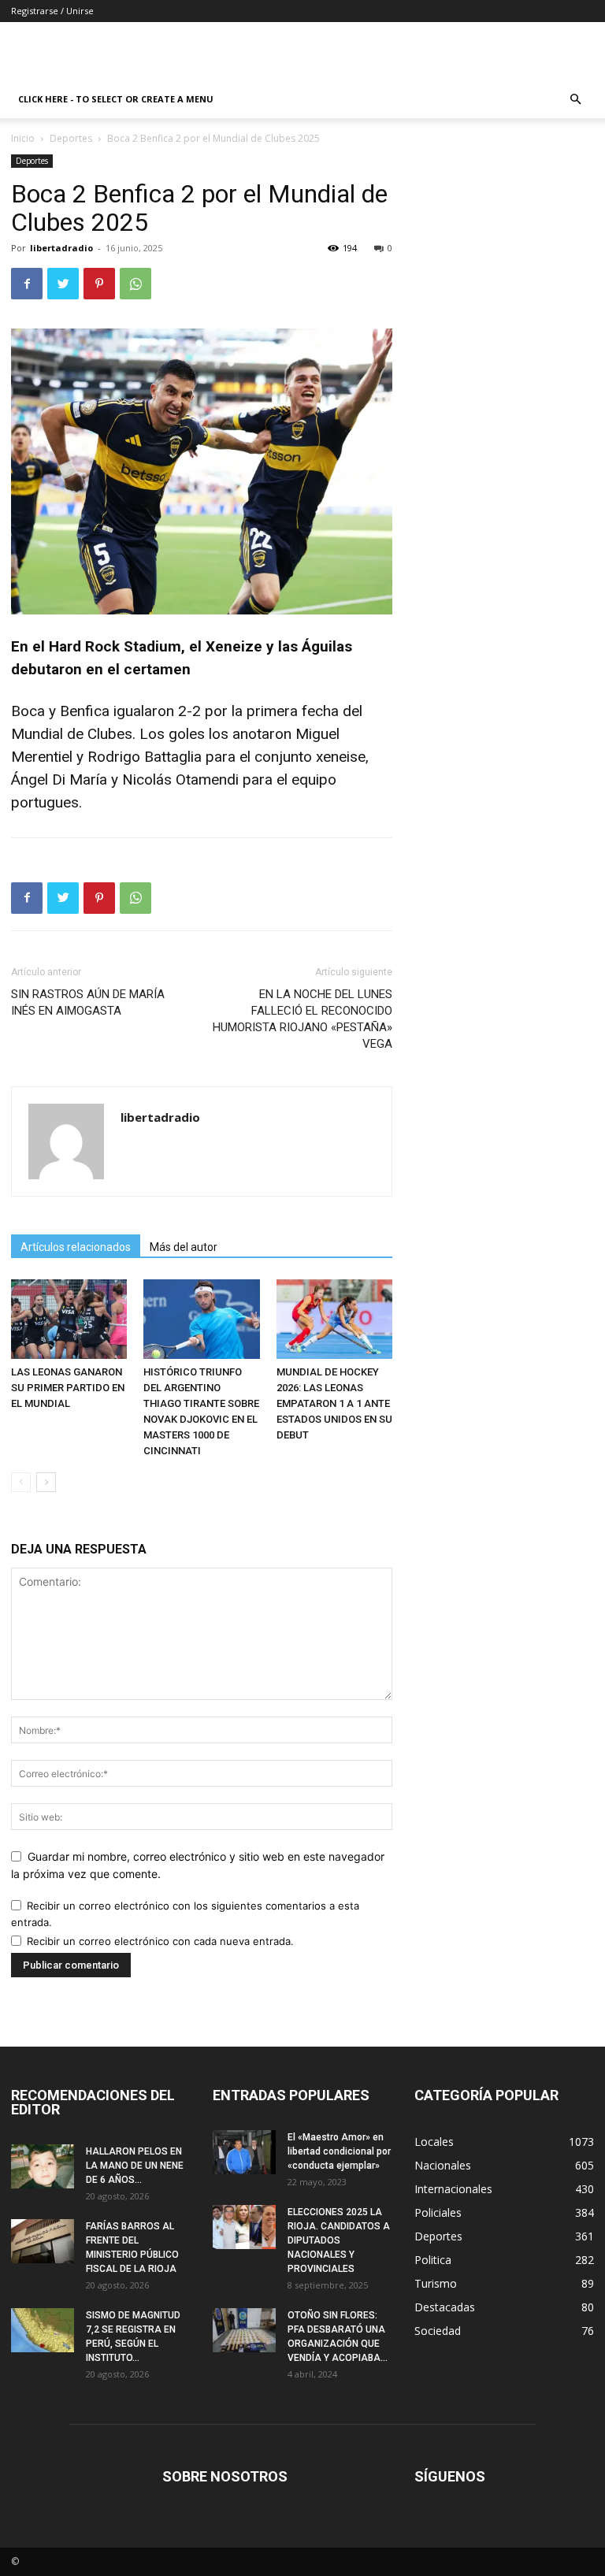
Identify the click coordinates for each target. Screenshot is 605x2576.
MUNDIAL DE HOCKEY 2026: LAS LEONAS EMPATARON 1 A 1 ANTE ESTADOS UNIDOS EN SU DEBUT (334, 1403)
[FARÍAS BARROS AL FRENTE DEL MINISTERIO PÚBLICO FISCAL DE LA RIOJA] (43, 2241)
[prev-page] (21, 1482)
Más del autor (184, 1247)
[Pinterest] (99, 284)
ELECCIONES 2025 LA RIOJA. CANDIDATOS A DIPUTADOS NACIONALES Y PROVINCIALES (339, 2240)
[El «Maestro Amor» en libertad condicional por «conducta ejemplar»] (244, 2152)
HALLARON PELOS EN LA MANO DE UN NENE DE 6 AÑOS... (135, 2166)
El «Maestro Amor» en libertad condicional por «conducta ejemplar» (339, 2151)
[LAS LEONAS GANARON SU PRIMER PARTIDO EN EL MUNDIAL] (69, 1319)
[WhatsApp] (135, 284)
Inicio (23, 138)
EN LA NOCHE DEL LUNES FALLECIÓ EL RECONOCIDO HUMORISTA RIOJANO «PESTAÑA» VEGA (302, 1019)
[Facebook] (27, 284)
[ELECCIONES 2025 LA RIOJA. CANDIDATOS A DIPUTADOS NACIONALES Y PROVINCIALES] (244, 2227)
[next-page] (46, 1482)
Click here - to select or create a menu (116, 99)
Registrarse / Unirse (52, 11)
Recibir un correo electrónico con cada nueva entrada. (160, 1941)
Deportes (71, 138)
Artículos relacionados (76, 1247)
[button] (575, 100)
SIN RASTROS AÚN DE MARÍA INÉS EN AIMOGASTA (88, 1002)
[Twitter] (63, 284)
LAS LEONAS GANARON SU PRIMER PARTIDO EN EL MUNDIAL (68, 1388)
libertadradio (61, 248)
